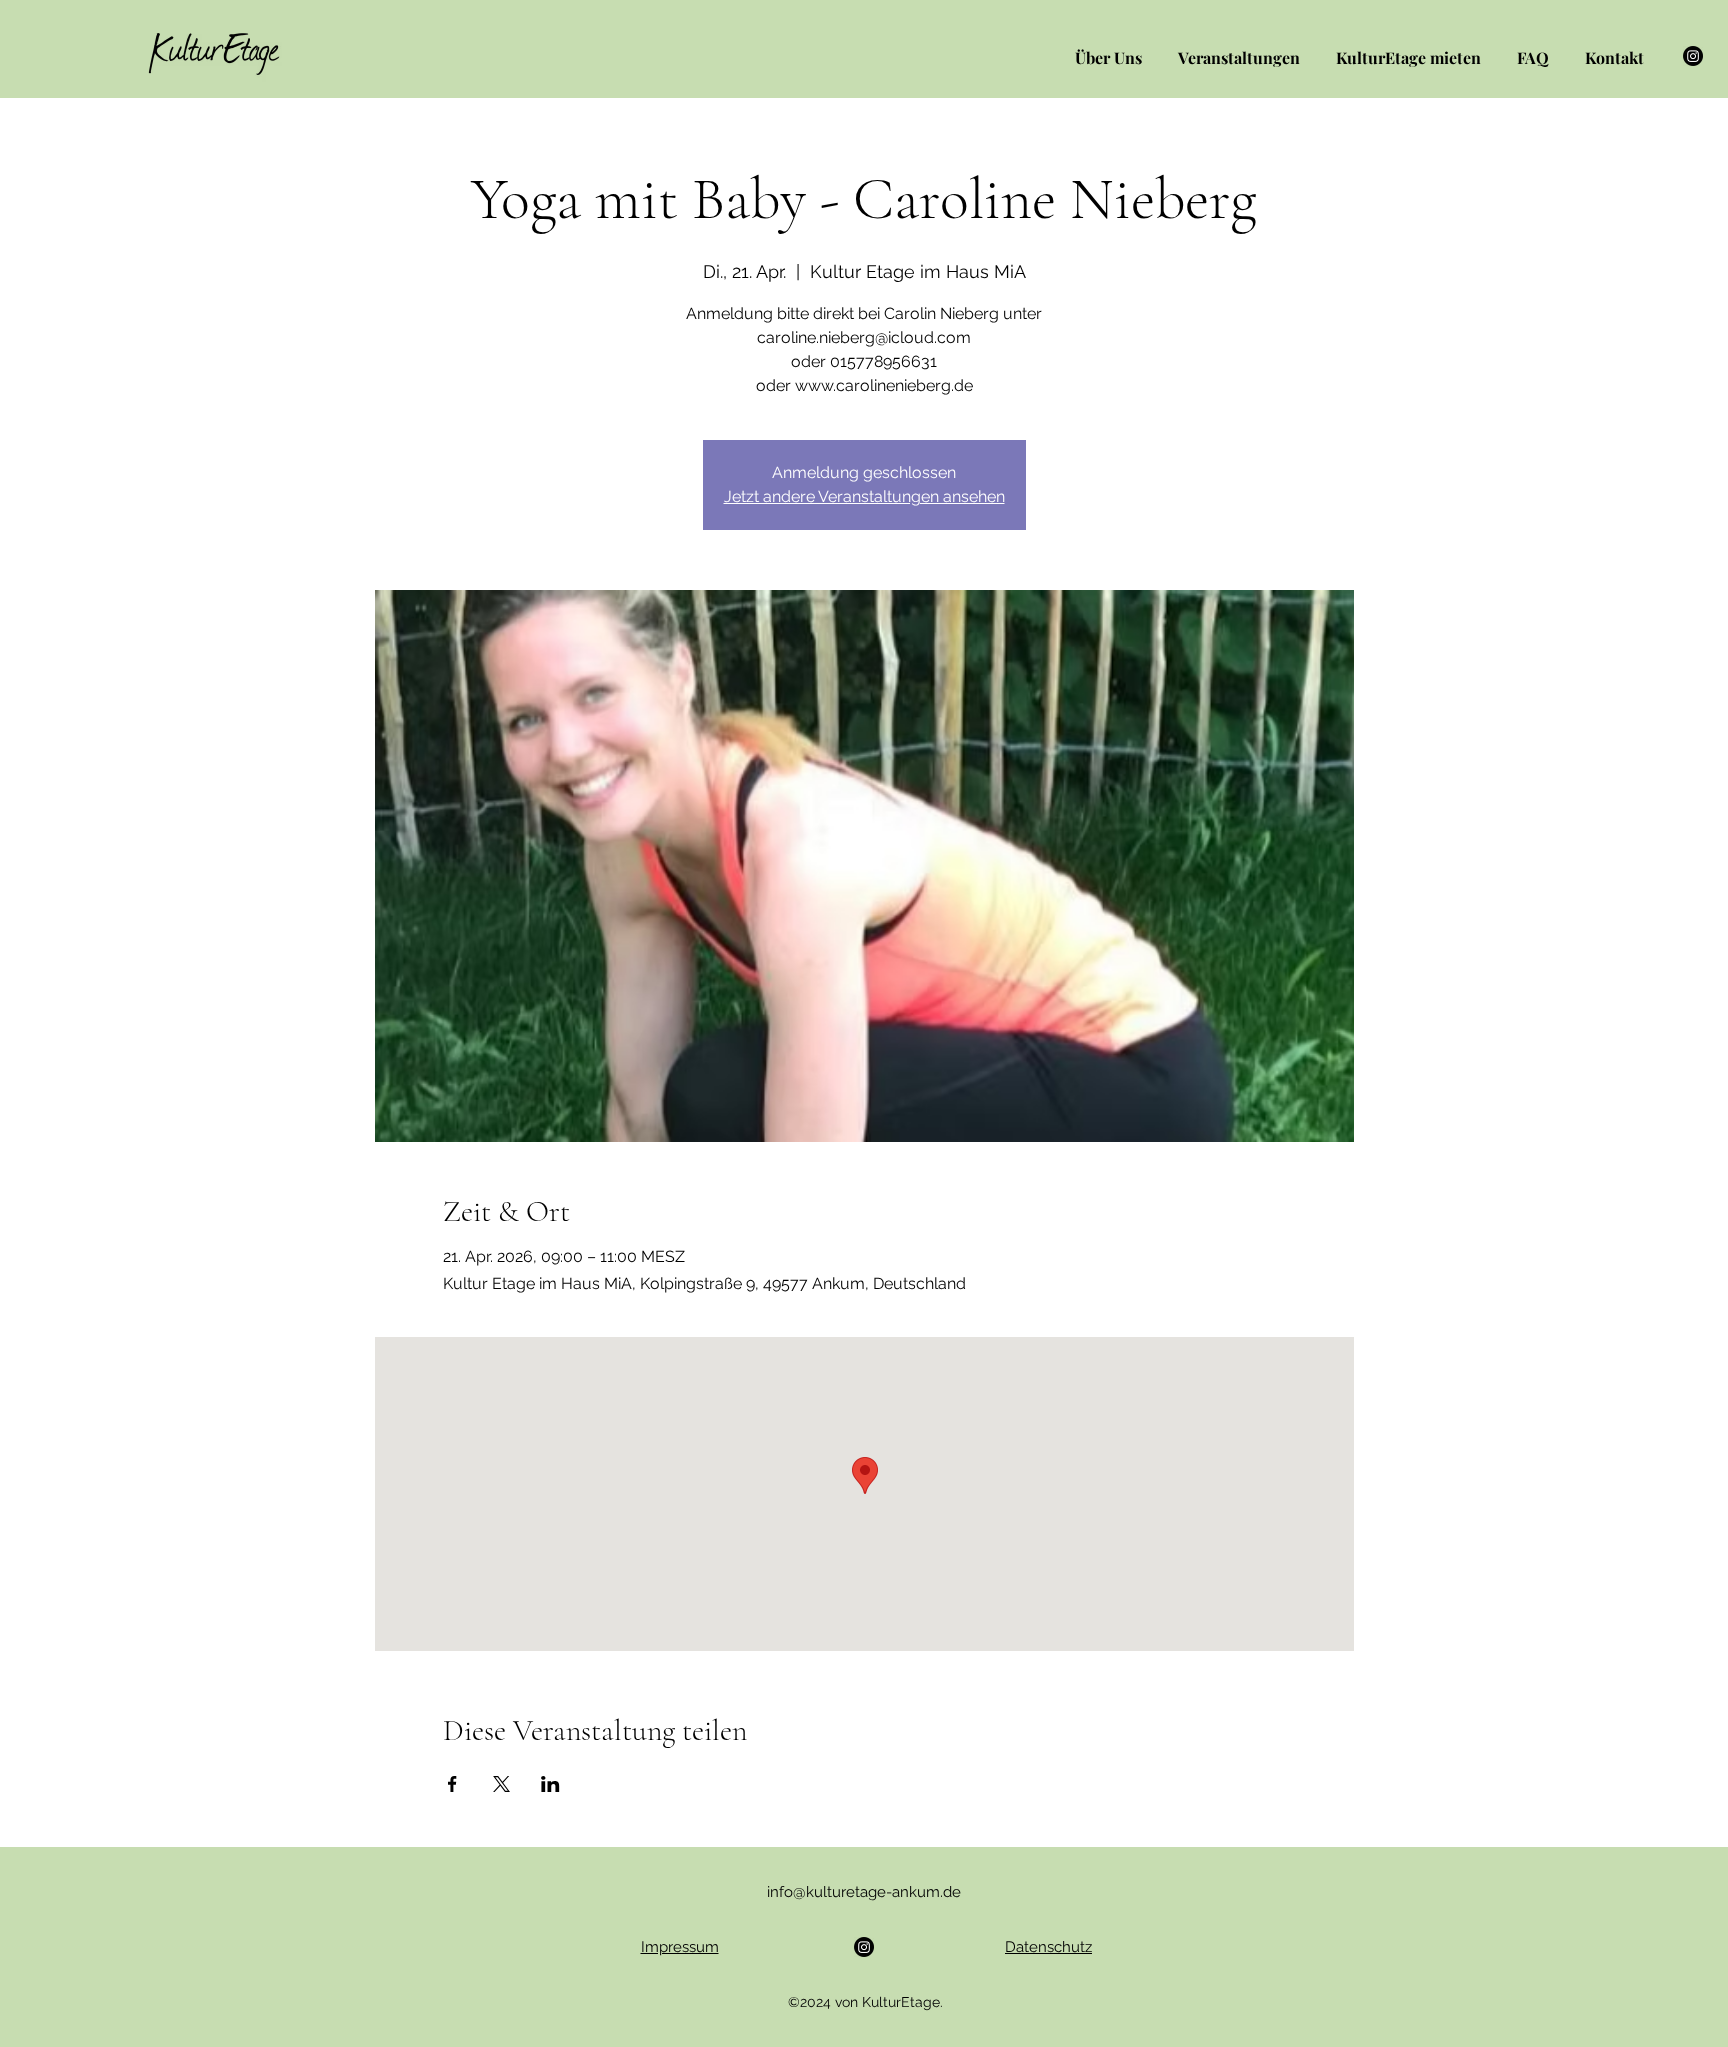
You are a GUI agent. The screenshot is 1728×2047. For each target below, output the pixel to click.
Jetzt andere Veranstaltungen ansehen (864, 496)
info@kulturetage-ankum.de (864, 1892)
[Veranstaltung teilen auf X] (501, 1784)
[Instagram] (1693, 56)
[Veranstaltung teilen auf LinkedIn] (550, 1784)
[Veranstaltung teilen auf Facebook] (452, 1784)
